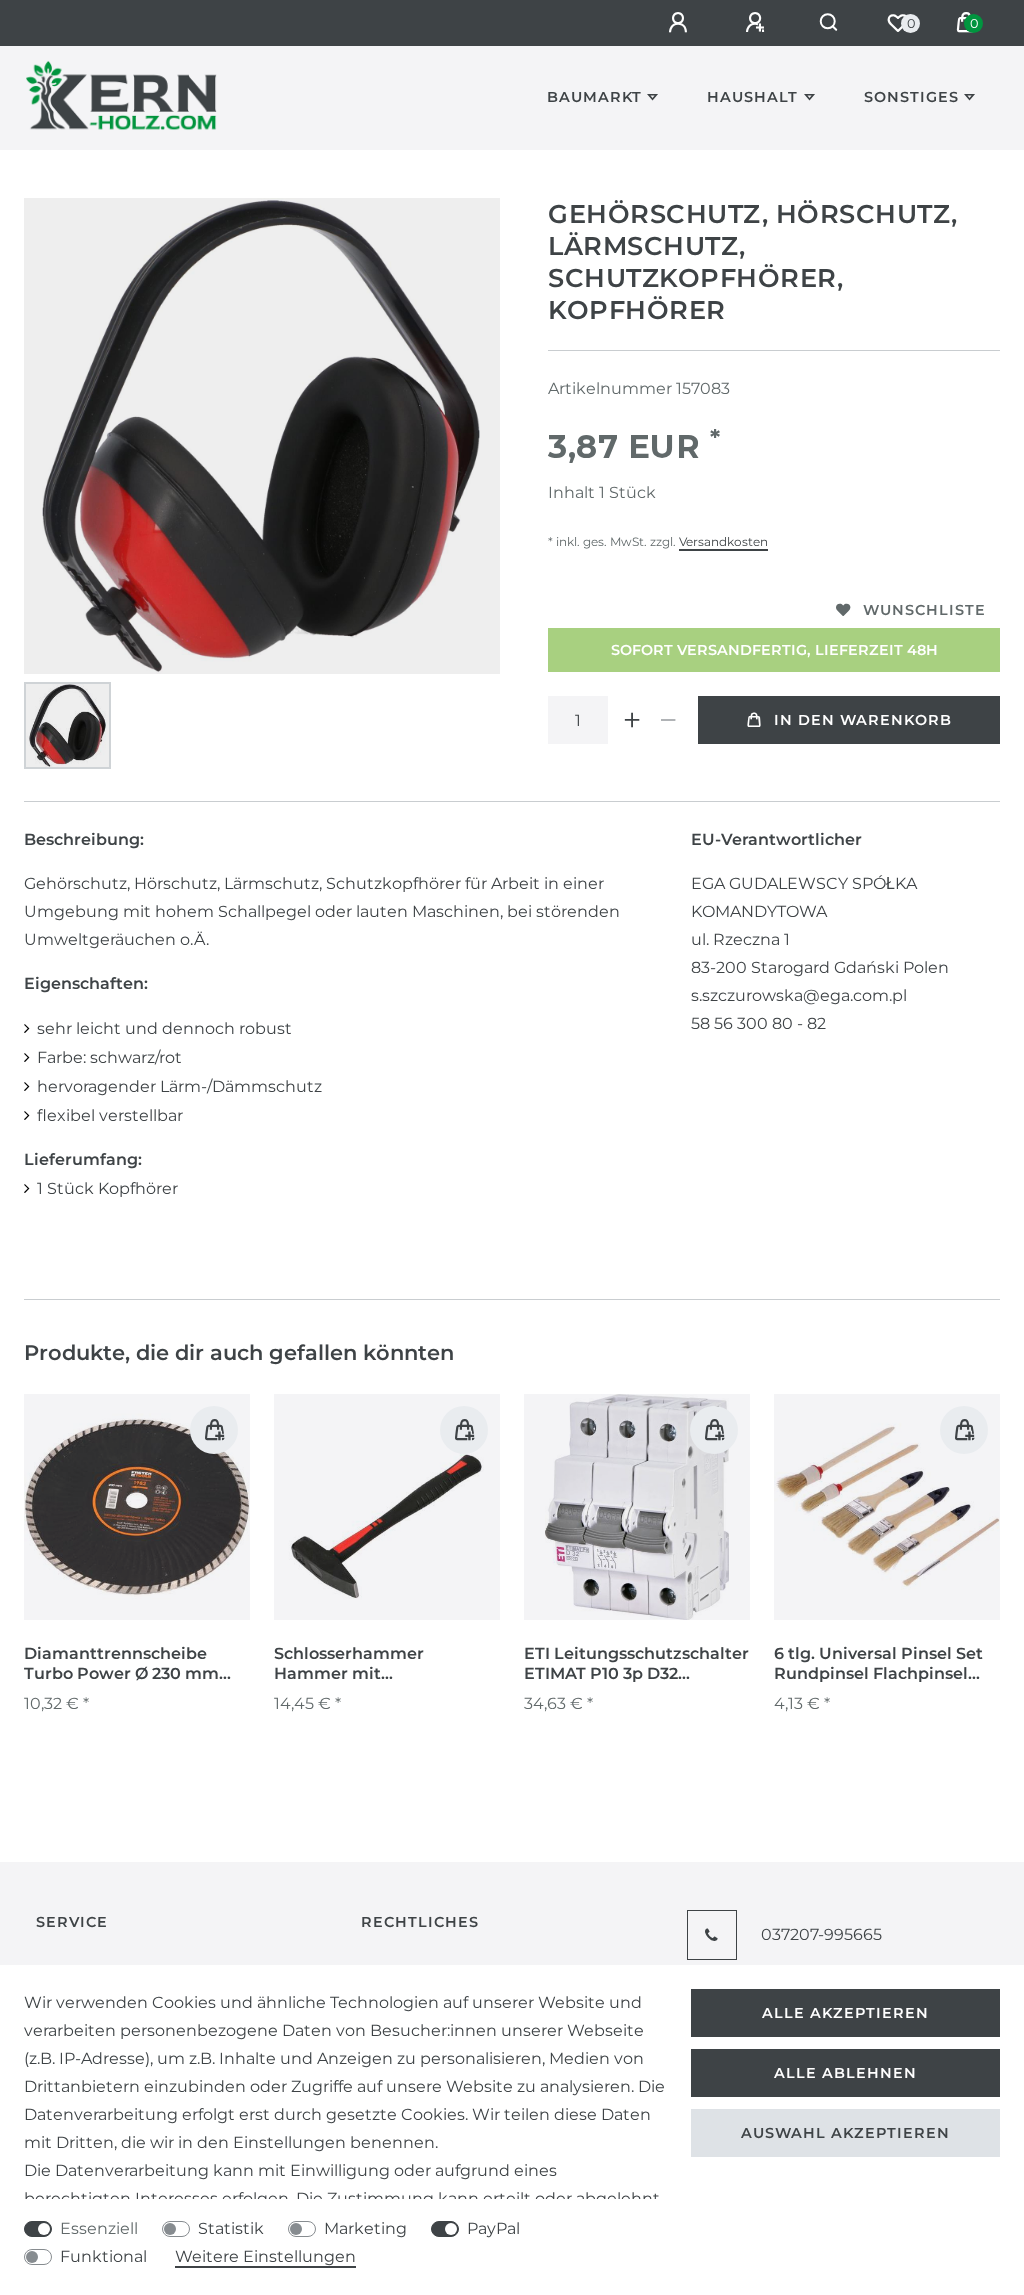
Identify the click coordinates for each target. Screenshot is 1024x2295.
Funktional (103, 2256)
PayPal (493, 2228)
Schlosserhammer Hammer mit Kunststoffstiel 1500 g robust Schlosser (362, 1664)
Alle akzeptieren (845, 2013)
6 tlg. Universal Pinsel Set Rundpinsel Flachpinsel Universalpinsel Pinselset (878, 1664)
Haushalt (752, 97)
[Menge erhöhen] (632, 720)
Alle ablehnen (845, 2073)
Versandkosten (723, 541)
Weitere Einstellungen (265, 2256)
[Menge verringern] (668, 720)
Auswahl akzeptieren (845, 2133)
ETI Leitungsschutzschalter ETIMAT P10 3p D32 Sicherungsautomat (636, 1664)
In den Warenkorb (863, 720)
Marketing (365, 2228)
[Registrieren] (758, 23)
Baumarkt (594, 97)
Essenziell (99, 2228)
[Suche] (829, 23)
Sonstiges (911, 97)
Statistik (231, 2228)
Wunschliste (924, 610)
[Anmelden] (681, 23)
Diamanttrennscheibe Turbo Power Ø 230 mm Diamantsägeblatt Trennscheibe (121, 1664)
